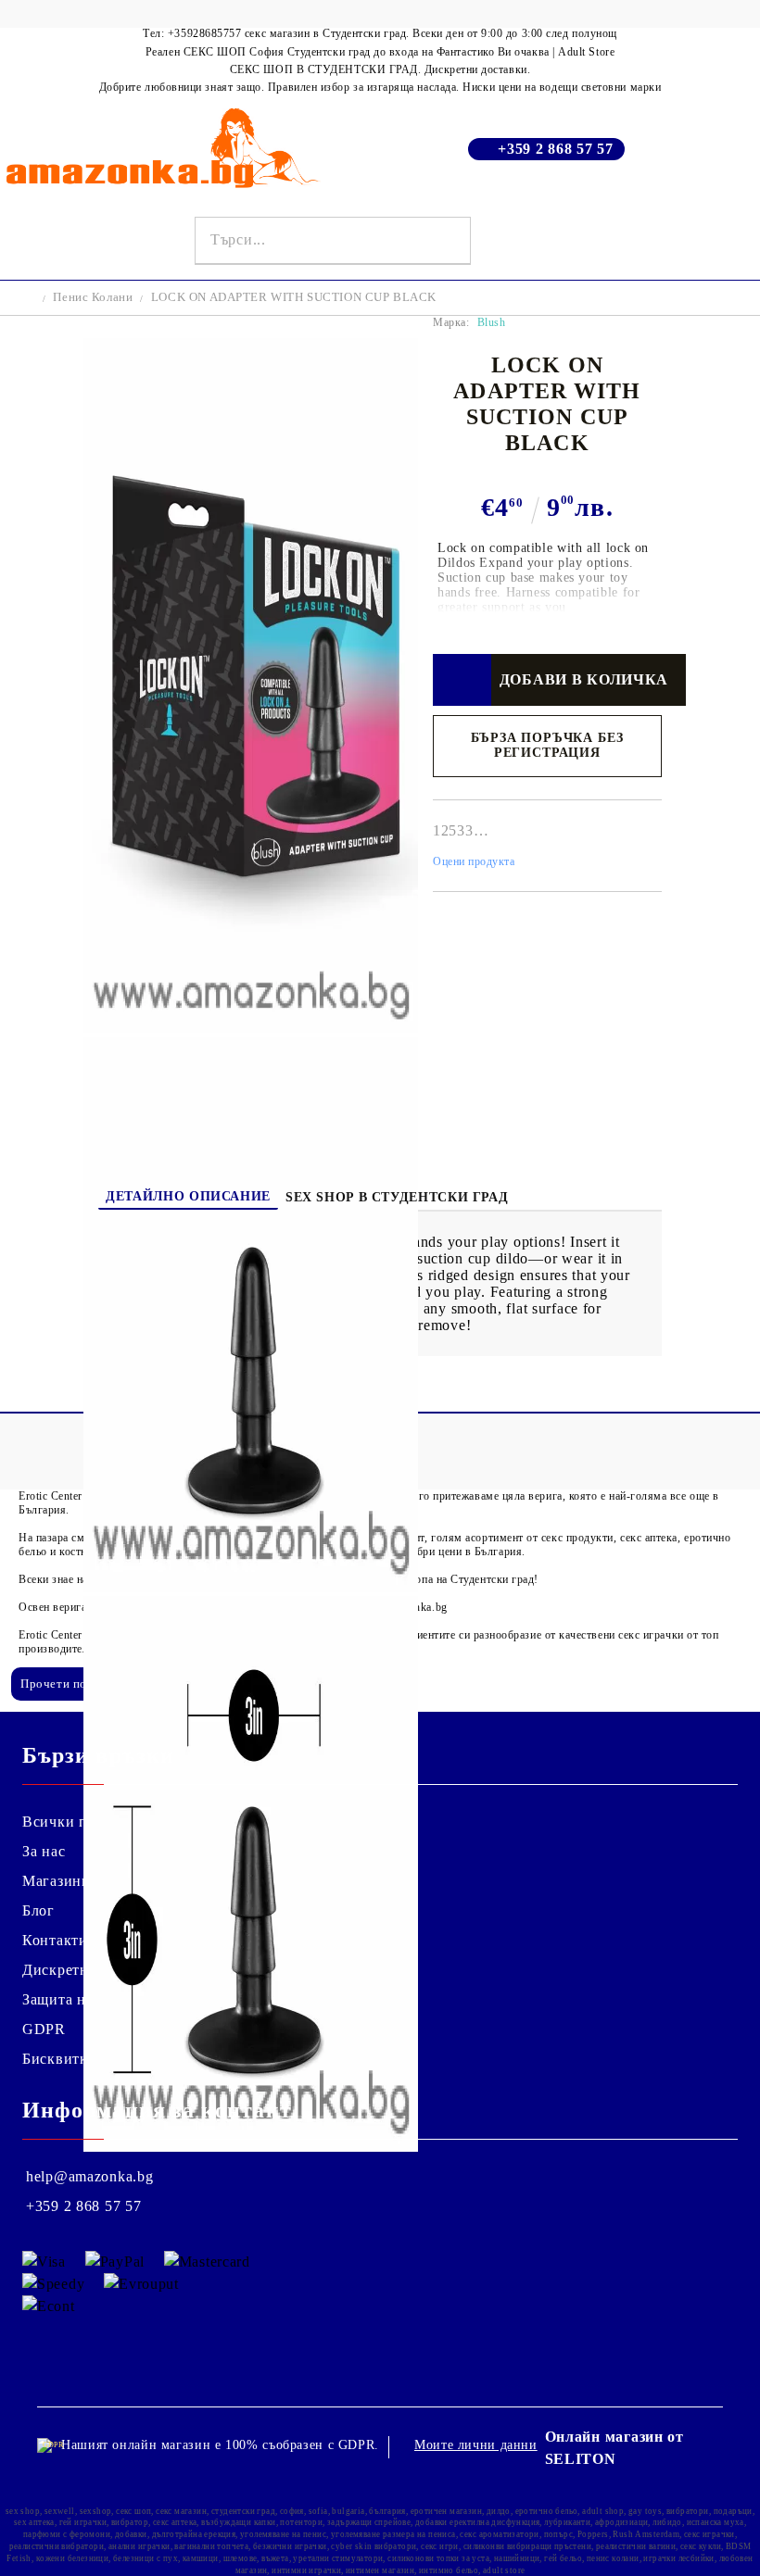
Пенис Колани (93, 297)
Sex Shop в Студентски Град (397, 1197)
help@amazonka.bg (90, 2176)
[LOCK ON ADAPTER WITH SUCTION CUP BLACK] (251, 1028)
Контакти (55, 1940)
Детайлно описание (188, 1196)
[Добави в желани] (462, 680)
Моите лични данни (476, 2445)
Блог (38, 1910)
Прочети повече (66, 1684)
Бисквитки (59, 2059)
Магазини (57, 1881)
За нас (44, 1851)
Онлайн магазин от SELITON (614, 2448)
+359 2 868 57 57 (556, 149)
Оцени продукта (474, 861)
